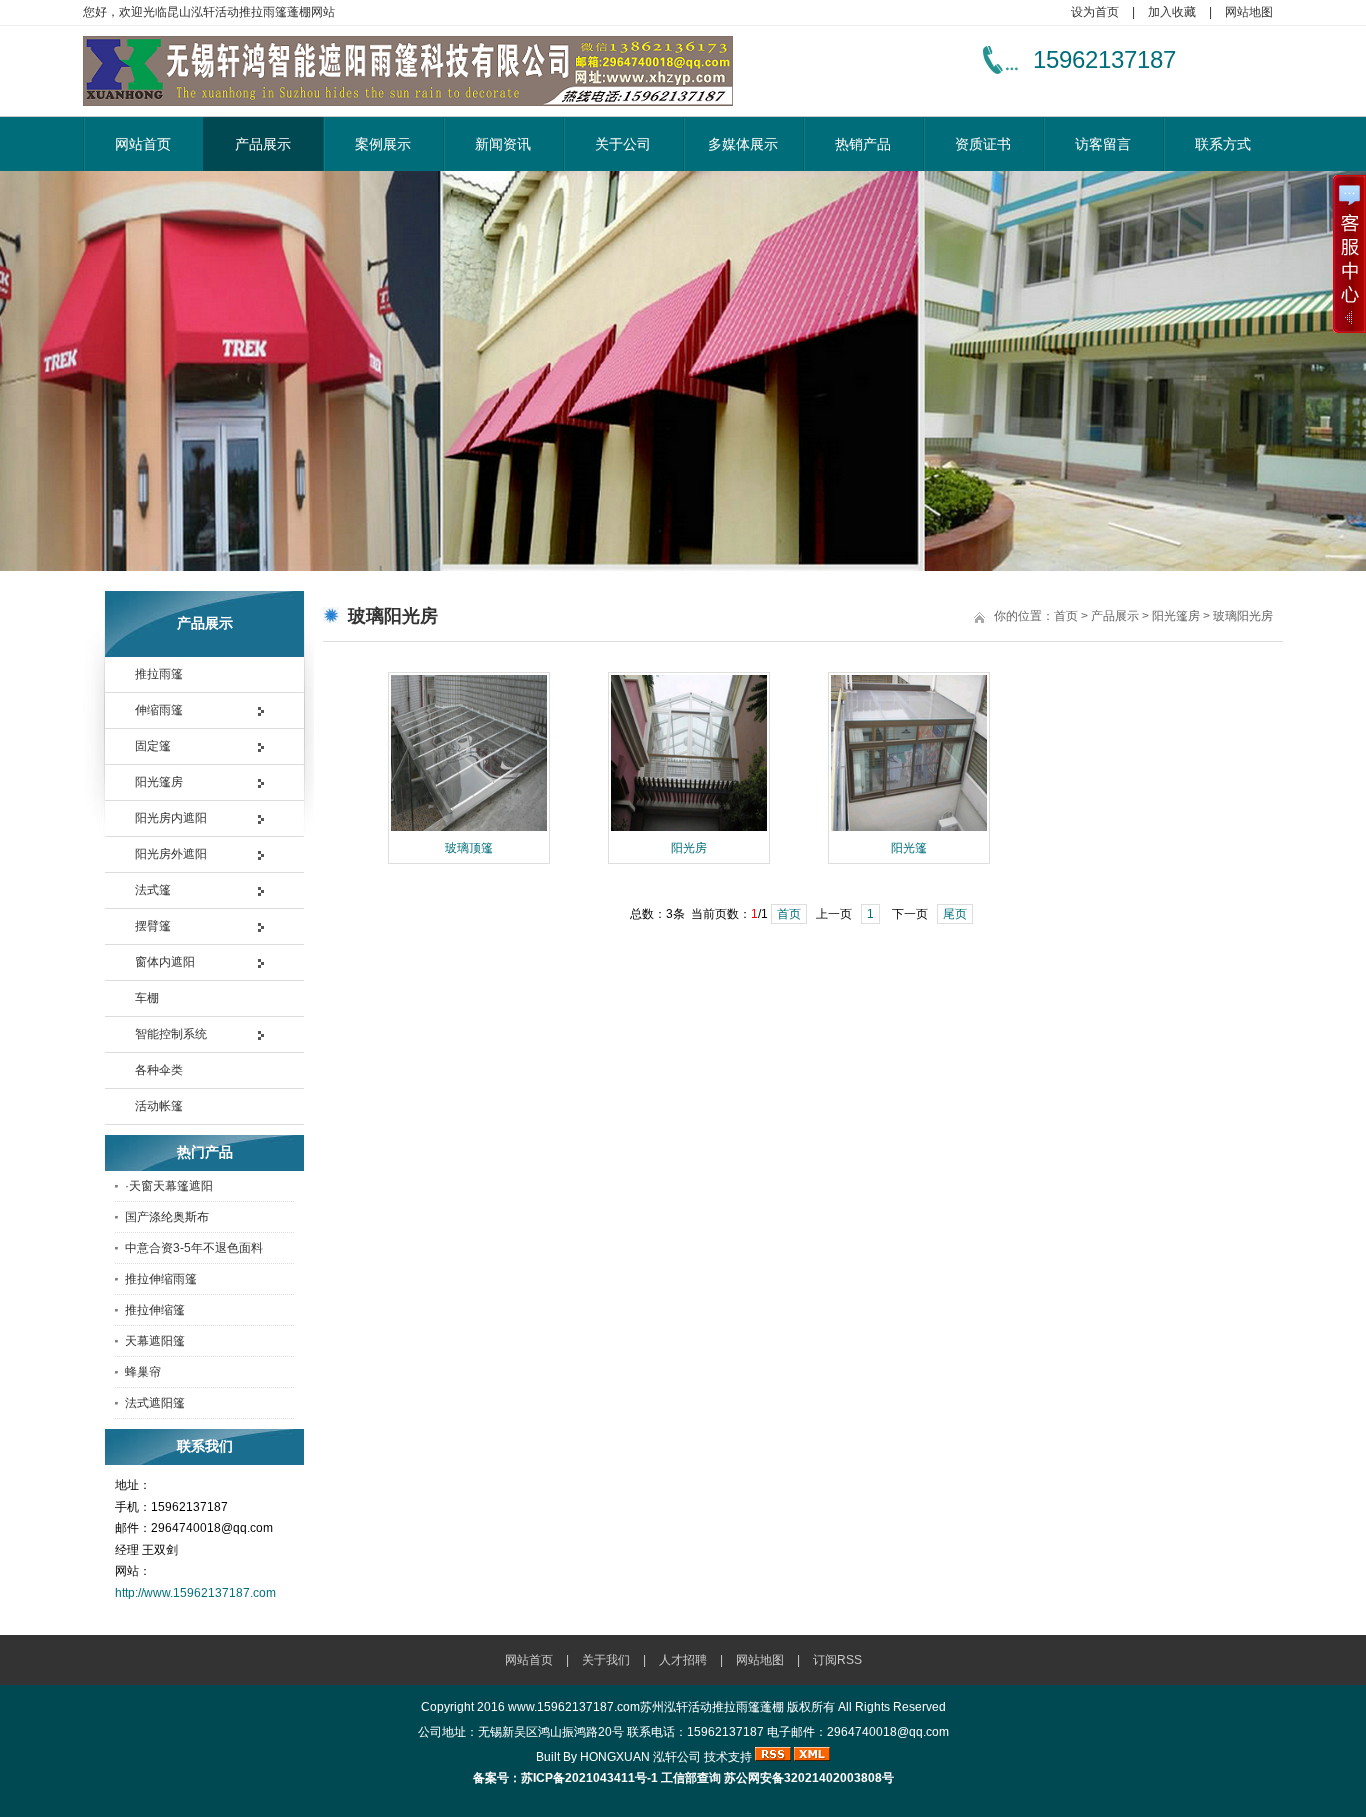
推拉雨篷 (159, 674)
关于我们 (606, 1660)
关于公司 (623, 144)
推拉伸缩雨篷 (161, 1279)
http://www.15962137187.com (195, 1593)
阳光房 (689, 848)
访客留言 (1103, 144)
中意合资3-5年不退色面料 (194, 1248)
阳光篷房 (159, 782)
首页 (1066, 616)
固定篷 (153, 746)
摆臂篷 (153, 926)
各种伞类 (159, 1070)
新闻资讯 (503, 144)
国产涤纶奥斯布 (167, 1217)
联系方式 (1223, 144)
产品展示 (263, 144)
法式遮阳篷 (155, 1403)
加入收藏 (1172, 12)
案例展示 (383, 144)
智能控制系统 (171, 1034)
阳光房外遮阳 (171, 854)
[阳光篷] (909, 829)
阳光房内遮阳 (171, 818)
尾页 (955, 914)
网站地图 (1249, 12)
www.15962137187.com (574, 1707)
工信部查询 (691, 1778)
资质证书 (983, 144)
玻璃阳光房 (1243, 616)
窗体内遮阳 (165, 962)
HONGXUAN (615, 1757)
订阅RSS (837, 1660)
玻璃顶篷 (469, 848)
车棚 (147, 998)
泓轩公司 (677, 1757)
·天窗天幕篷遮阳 (169, 1186)
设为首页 (1095, 12)
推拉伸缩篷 (155, 1310)
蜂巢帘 (143, 1372)
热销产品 (863, 144)
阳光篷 (909, 848)
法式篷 (153, 890)
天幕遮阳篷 (155, 1341)
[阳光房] (689, 829)
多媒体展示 (743, 144)
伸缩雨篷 (159, 710)
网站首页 (143, 144)
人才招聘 (683, 1660)
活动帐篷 (159, 1106)
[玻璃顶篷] (469, 829)
